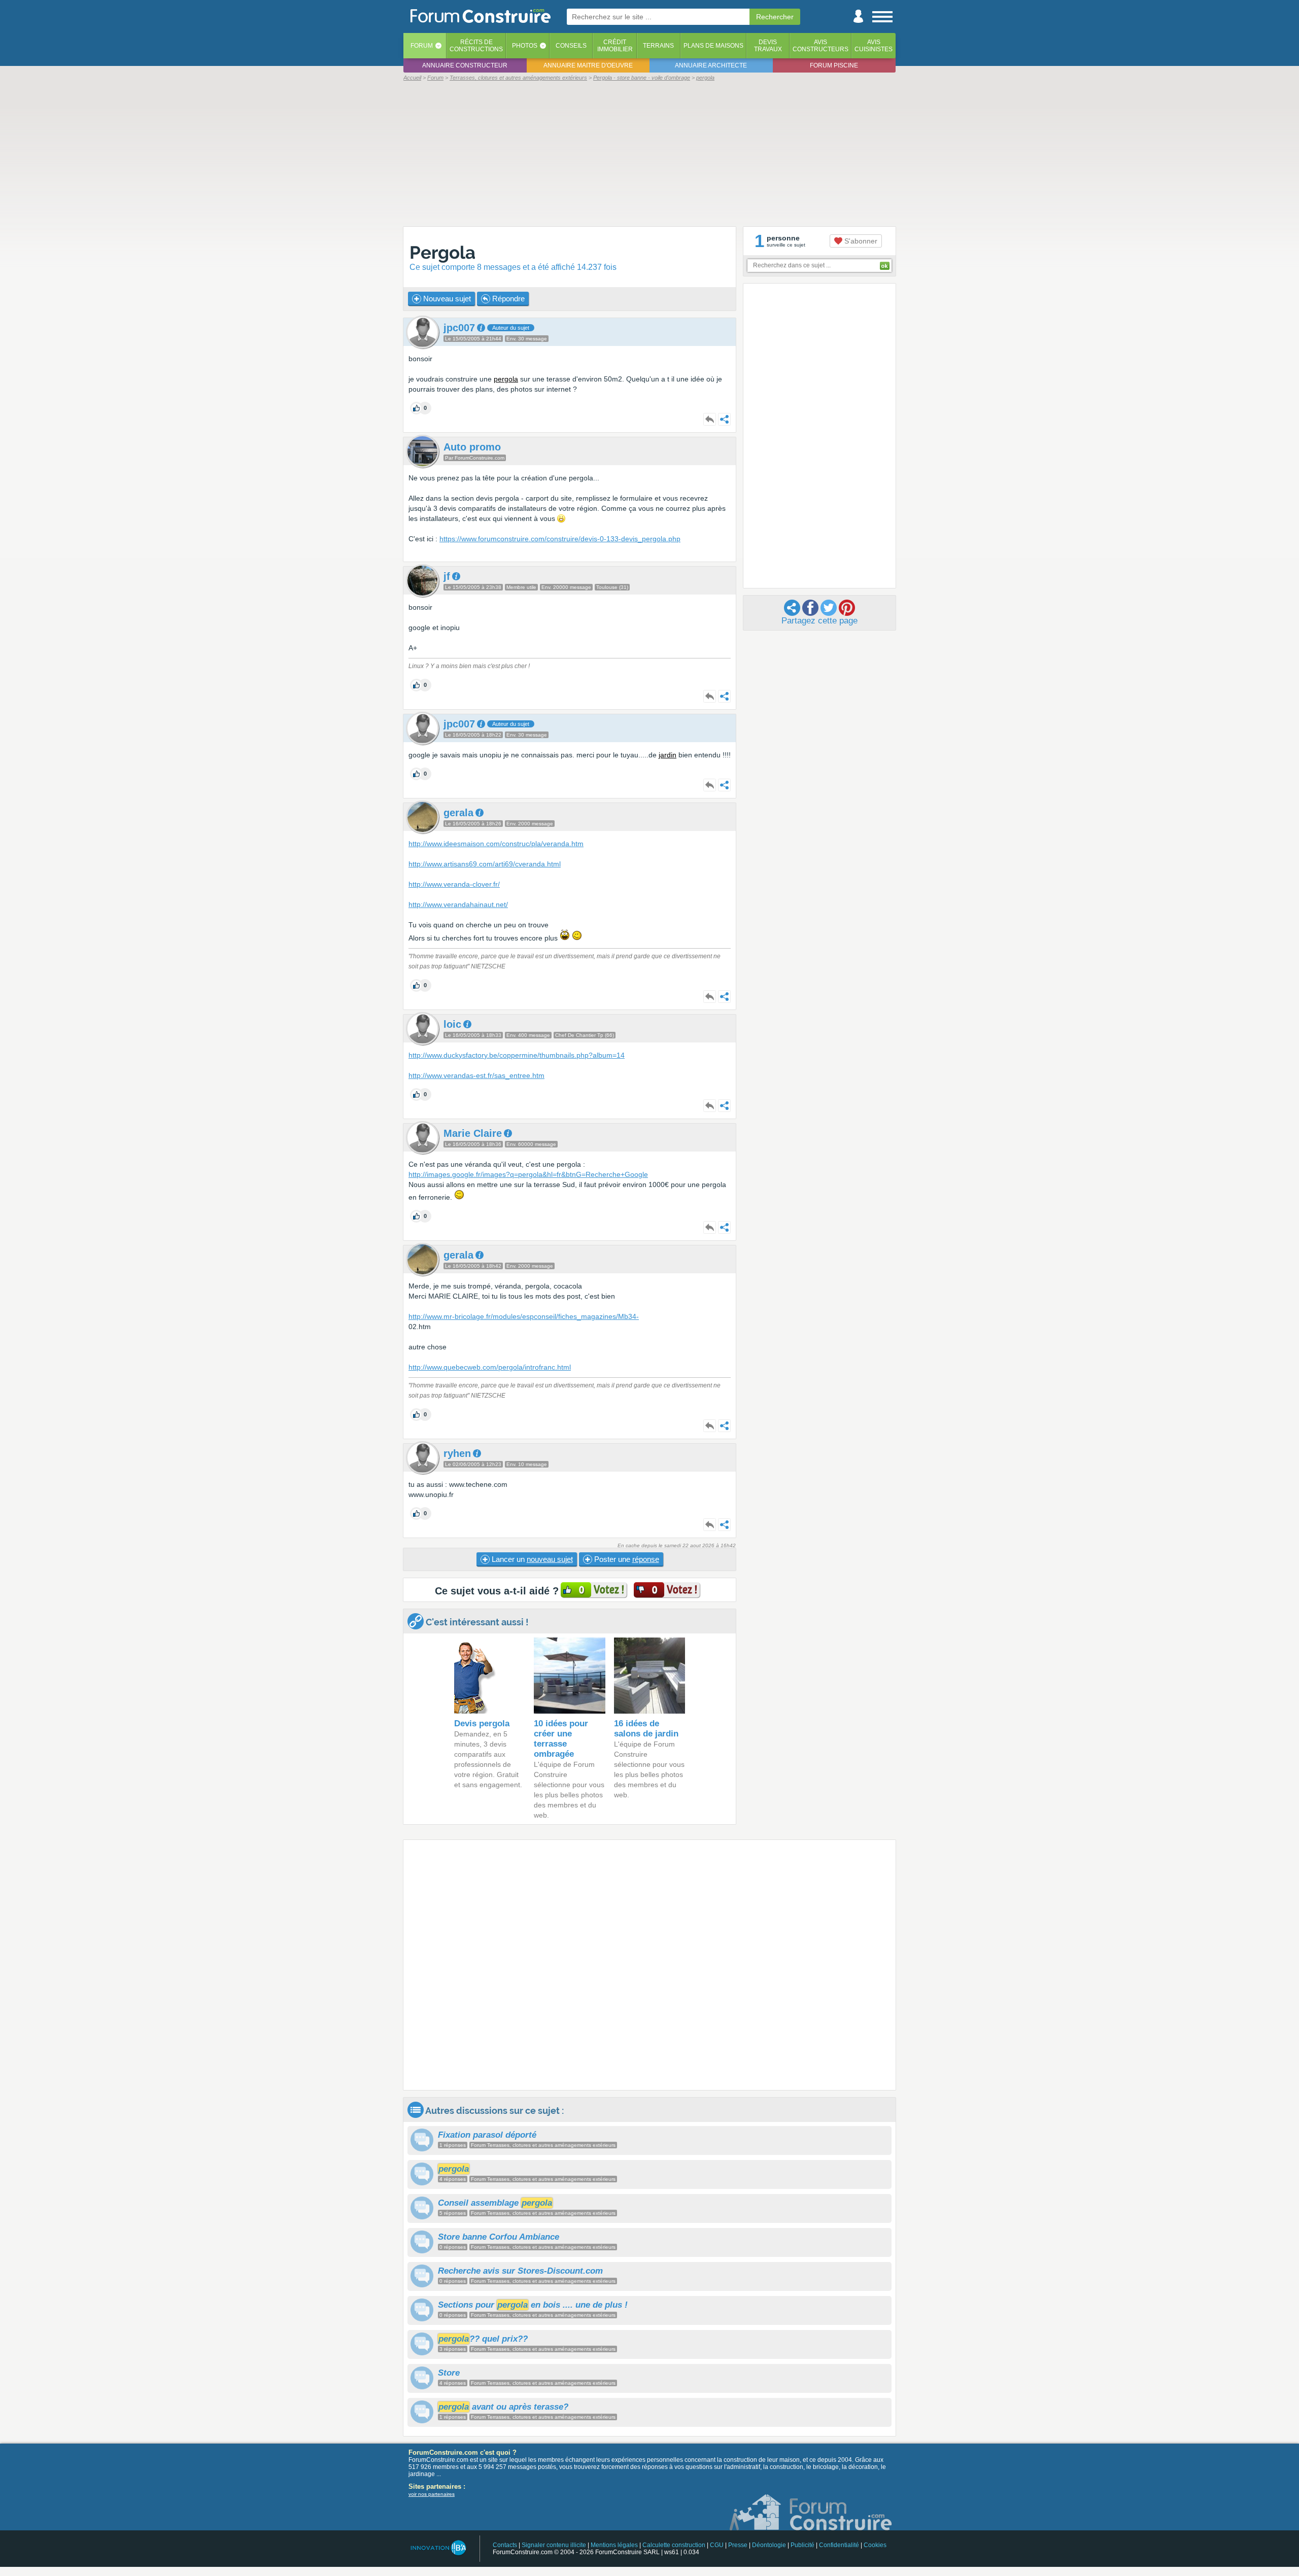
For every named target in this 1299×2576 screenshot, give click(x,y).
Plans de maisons (713, 46)
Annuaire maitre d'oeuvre (588, 65)
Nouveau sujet (446, 299)
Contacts (505, 2545)
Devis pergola (482, 1724)
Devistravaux (768, 46)
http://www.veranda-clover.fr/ (454, 884)
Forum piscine (834, 65)
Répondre (507, 299)
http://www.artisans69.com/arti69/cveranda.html (485, 864)
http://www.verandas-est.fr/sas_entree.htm (476, 1075)
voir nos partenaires (432, 2494)
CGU (717, 2545)
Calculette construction (674, 2545)
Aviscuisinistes (874, 46)
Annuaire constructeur (465, 65)
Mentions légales (614, 2545)
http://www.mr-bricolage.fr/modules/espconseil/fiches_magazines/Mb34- (524, 1316)
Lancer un (531, 1559)
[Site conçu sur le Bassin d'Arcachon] (438, 2548)
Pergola (442, 252)
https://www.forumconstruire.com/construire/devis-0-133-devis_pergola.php (560, 539)
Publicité (802, 2545)
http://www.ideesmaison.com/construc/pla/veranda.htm (496, 844)
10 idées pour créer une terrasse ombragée (561, 1739)
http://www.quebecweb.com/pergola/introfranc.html (490, 1367)
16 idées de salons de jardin (646, 1729)
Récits (476, 46)
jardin (668, 755)
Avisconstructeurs (821, 46)
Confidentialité (839, 2545)
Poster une (626, 1559)
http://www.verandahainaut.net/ (458, 904)
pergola (506, 379)
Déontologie (769, 2545)
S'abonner (860, 241)
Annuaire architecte (711, 65)
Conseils (571, 46)
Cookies (875, 2545)
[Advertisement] (649, 153)
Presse (738, 2545)
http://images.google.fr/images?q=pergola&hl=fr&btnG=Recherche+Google (528, 1174)
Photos (525, 46)
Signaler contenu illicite (554, 2545)
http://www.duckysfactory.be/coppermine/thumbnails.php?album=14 (517, 1055)
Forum (422, 46)
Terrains (658, 46)
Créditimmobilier (615, 46)
